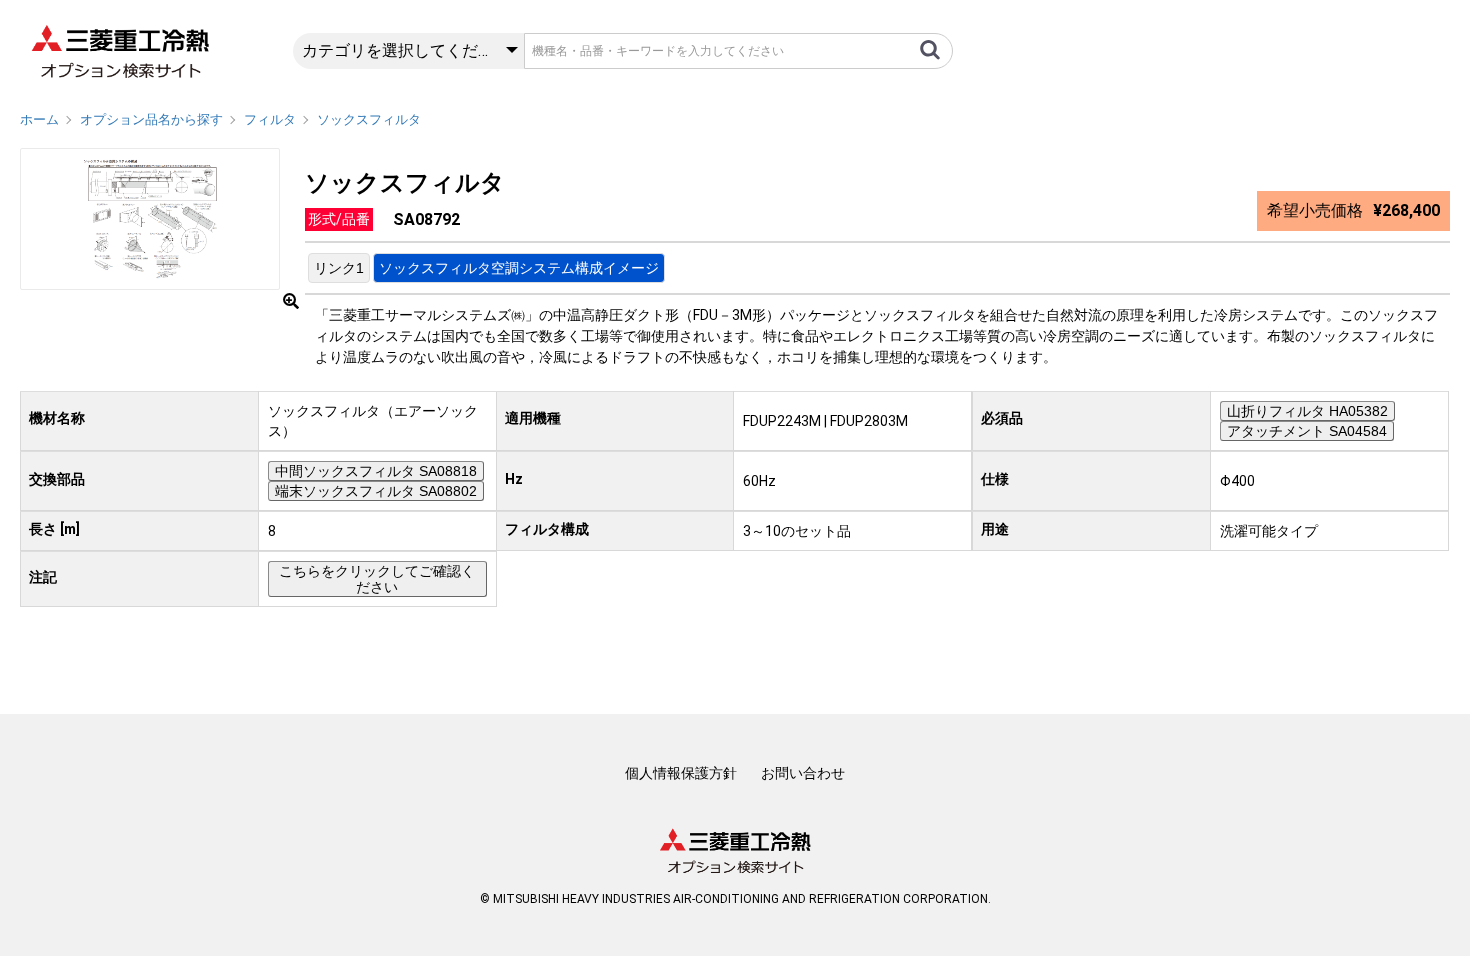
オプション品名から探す (151, 119)
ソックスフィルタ (369, 119)
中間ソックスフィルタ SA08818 (376, 471)
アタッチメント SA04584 (1307, 431)
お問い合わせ (803, 773)
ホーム (39, 119)
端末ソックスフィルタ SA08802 (376, 491)
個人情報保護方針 (681, 773)
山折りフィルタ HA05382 (1307, 411)
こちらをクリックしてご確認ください (377, 579)
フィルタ (270, 119)
